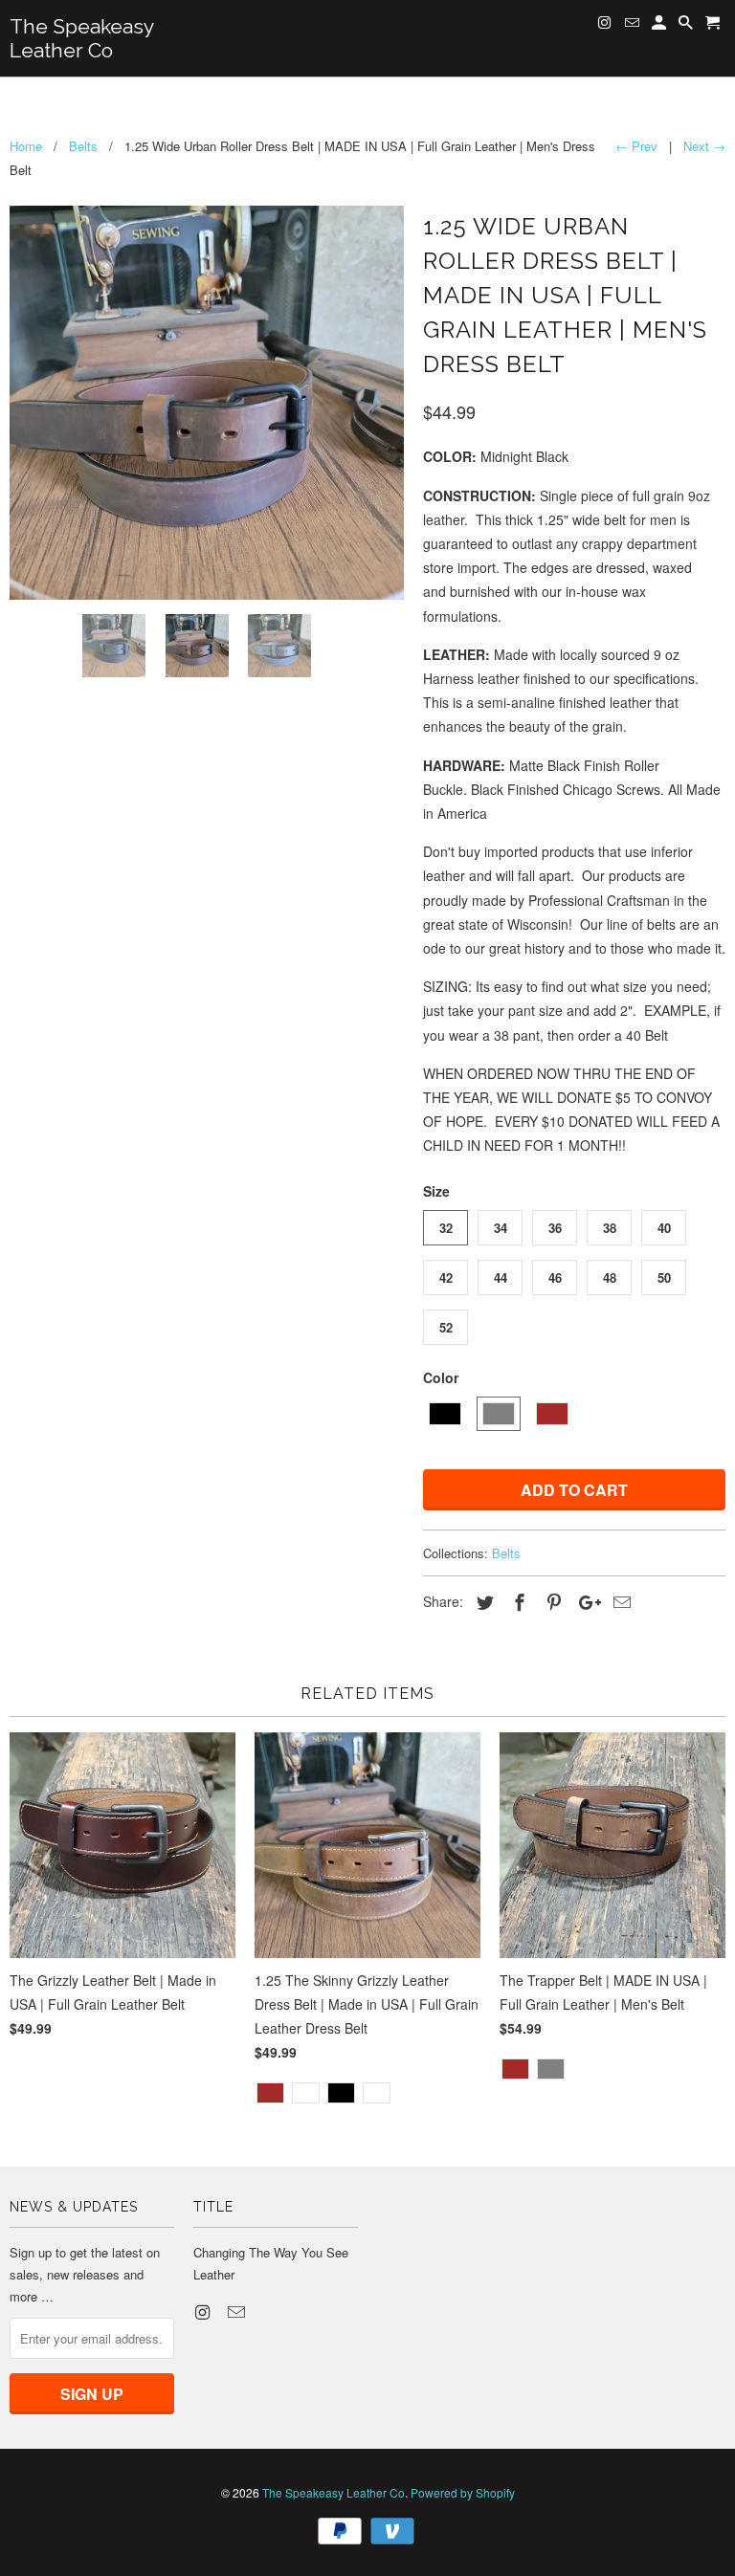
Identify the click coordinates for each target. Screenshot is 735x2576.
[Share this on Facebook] (517, 1601)
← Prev (636, 146)
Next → (704, 146)
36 (555, 1228)
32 (446, 1228)
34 (501, 1228)
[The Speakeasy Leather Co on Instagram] (204, 2311)
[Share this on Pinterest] (551, 1601)
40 (664, 1228)
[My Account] (660, 26)
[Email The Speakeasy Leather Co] (238, 2311)
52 (446, 1327)
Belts (506, 1553)
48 (610, 1277)
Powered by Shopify (463, 2492)
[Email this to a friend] (619, 1601)
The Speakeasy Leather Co (334, 2492)
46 (555, 1277)
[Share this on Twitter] (482, 1601)
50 (664, 1277)
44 (501, 1277)
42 (446, 1277)
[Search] (687, 26)
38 (610, 1228)
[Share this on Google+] (585, 1601)
